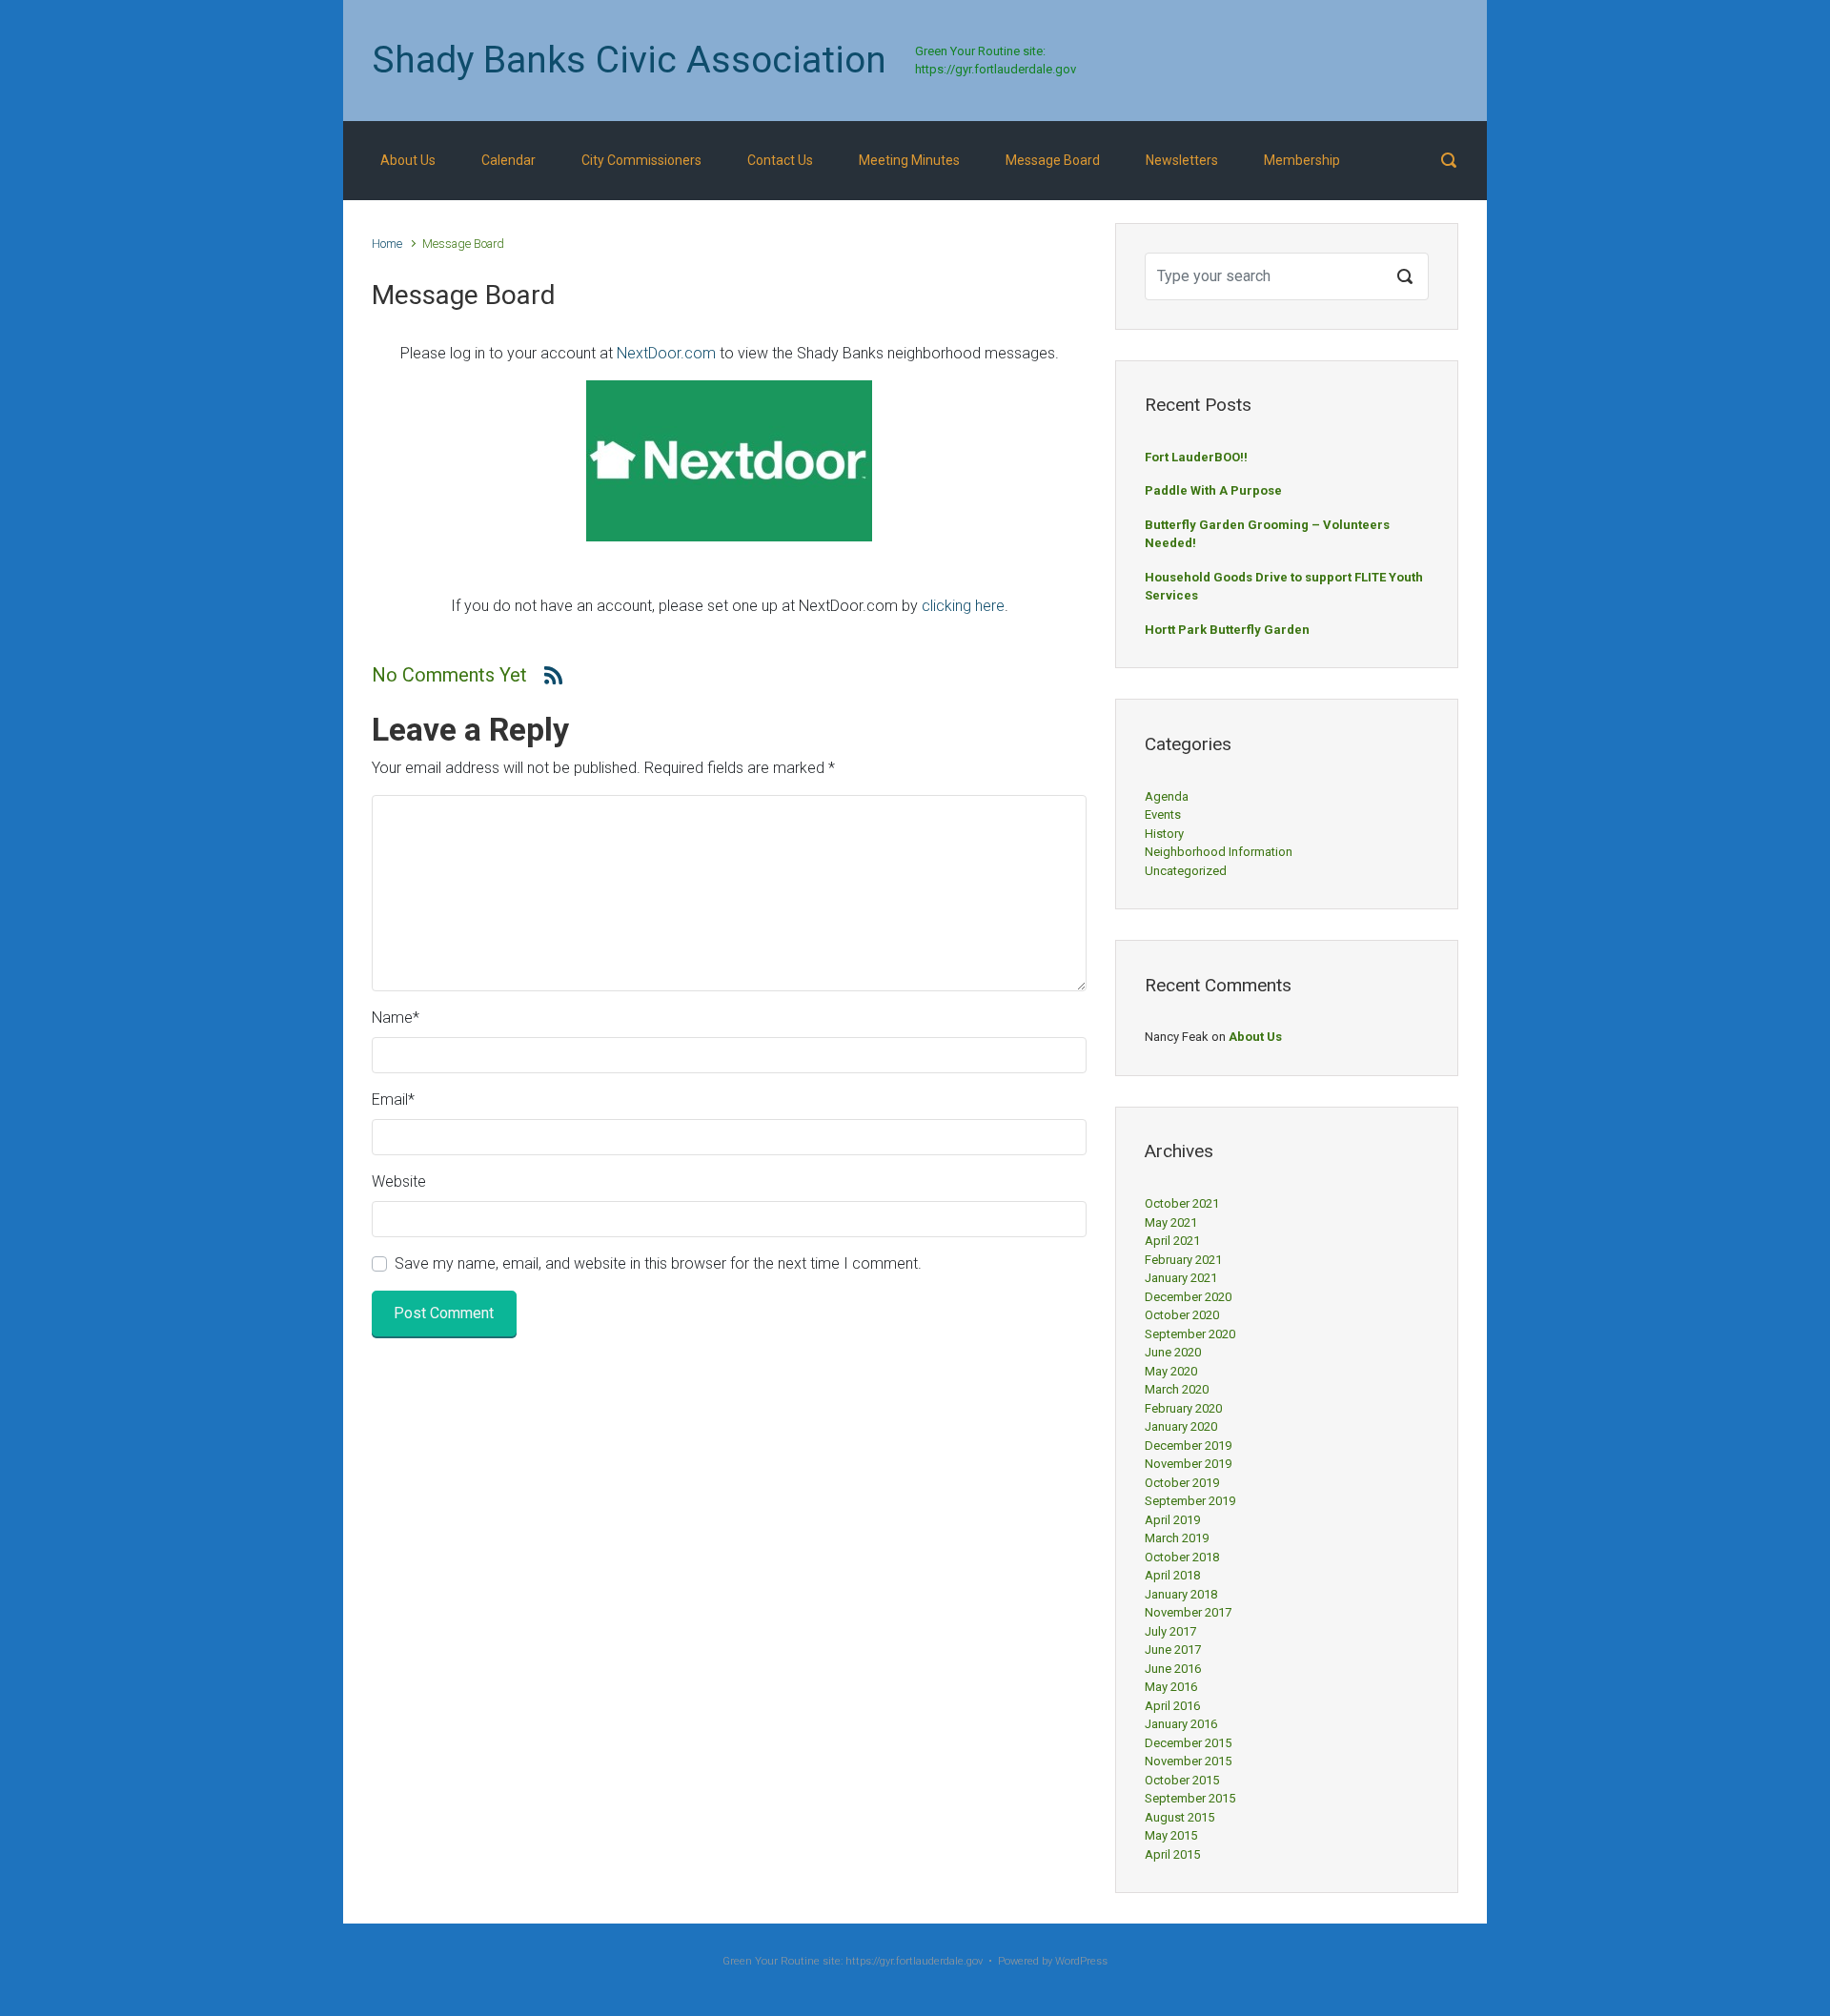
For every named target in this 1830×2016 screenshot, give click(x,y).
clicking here (963, 606)
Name (396, 1018)
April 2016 (1172, 1706)
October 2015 (1182, 1780)
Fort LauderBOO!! (1196, 457)
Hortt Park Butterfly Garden (1227, 630)
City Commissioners (641, 160)
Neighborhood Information (1219, 852)
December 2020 (1188, 1297)
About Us (408, 160)
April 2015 (1172, 1854)
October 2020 (1182, 1315)
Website (399, 1181)
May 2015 (1171, 1835)
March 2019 (1177, 1538)
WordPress (1081, 1961)
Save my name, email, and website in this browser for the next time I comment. (658, 1263)
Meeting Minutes (909, 160)
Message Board (1053, 160)
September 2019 (1190, 1501)
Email (393, 1100)
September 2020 (1190, 1334)
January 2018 (1181, 1594)
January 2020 (1181, 1426)
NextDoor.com (666, 353)
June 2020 (1173, 1352)
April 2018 (1172, 1575)
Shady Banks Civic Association (629, 60)
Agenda (1167, 796)
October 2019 (1182, 1483)
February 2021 (1183, 1260)
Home (387, 244)
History (1164, 834)
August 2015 (1179, 1817)
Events (1163, 815)
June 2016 (1173, 1669)
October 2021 (1182, 1203)
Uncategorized (1186, 871)
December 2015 (1188, 1743)
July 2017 (1170, 1631)
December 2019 (1188, 1446)
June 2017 (1173, 1649)
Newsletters (1182, 160)
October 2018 (1182, 1557)
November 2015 (1188, 1761)
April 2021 (1172, 1241)
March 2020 (1177, 1389)
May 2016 (1171, 1687)
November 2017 (1188, 1612)
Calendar (508, 160)
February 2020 (1183, 1408)
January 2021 (1181, 1278)
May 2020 (1171, 1371)
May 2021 (1171, 1222)
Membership (1302, 160)
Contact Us (780, 160)
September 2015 (1190, 1798)
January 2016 (1181, 1724)
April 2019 (1172, 1520)
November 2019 (1188, 1464)
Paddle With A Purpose (1213, 490)
